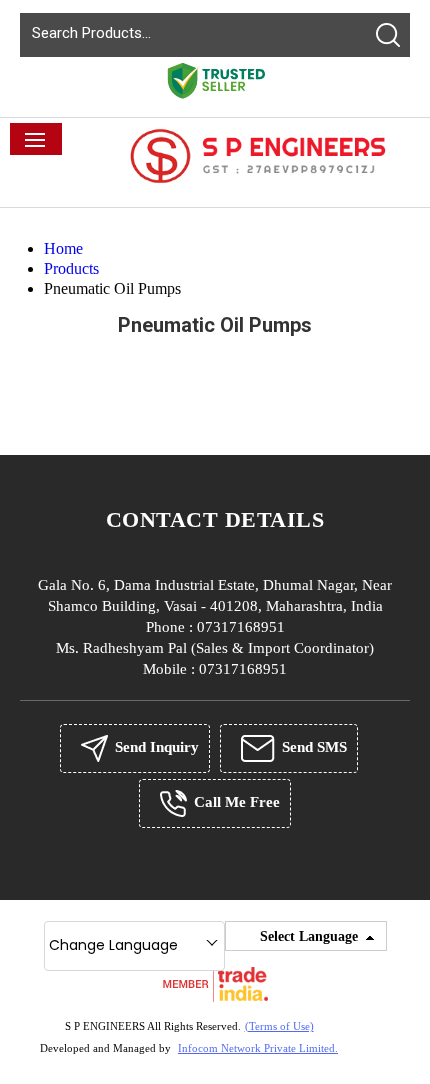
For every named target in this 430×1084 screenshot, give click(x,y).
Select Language (309, 936)
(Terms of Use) (279, 1026)
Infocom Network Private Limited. (258, 1048)
